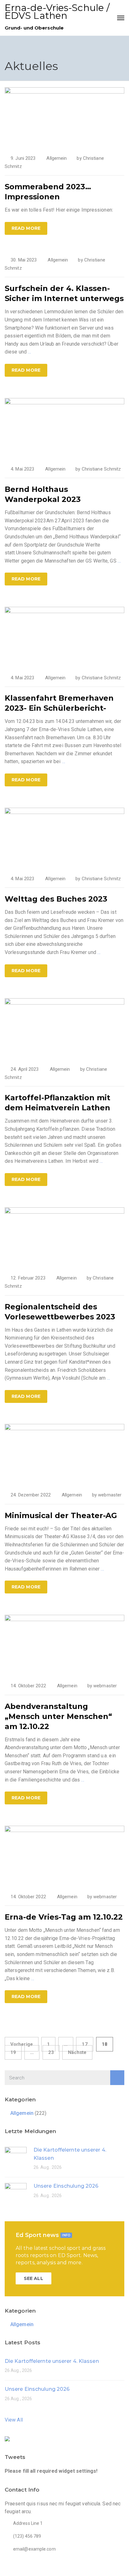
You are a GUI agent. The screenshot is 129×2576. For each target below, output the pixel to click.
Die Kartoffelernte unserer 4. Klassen (52, 2361)
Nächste (77, 2052)
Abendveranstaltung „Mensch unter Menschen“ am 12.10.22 (58, 1716)
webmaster (110, 1495)
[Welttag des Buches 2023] (64, 837)
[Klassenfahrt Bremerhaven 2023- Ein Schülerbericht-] (64, 637)
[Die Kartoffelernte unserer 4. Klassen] (16, 2157)
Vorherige (22, 2044)
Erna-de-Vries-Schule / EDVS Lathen (57, 12)
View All (14, 2420)
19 (13, 2052)
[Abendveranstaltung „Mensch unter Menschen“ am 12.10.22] (64, 1645)
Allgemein (57, 158)
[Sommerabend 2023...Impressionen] (64, 117)
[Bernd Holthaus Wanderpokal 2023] (64, 428)
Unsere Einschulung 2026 (66, 2186)
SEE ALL (34, 2278)
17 (85, 2044)
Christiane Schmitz (101, 469)
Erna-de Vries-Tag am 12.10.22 (64, 1917)
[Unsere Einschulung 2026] (16, 2193)
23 (51, 2052)
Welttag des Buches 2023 (56, 899)
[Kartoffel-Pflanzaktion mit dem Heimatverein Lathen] (64, 1028)
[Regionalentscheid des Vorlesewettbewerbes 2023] (64, 1237)
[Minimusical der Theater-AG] (64, 1454)
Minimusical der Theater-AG (61, 1515)
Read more (26, 228)
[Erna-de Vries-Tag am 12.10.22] (64, 1855)
